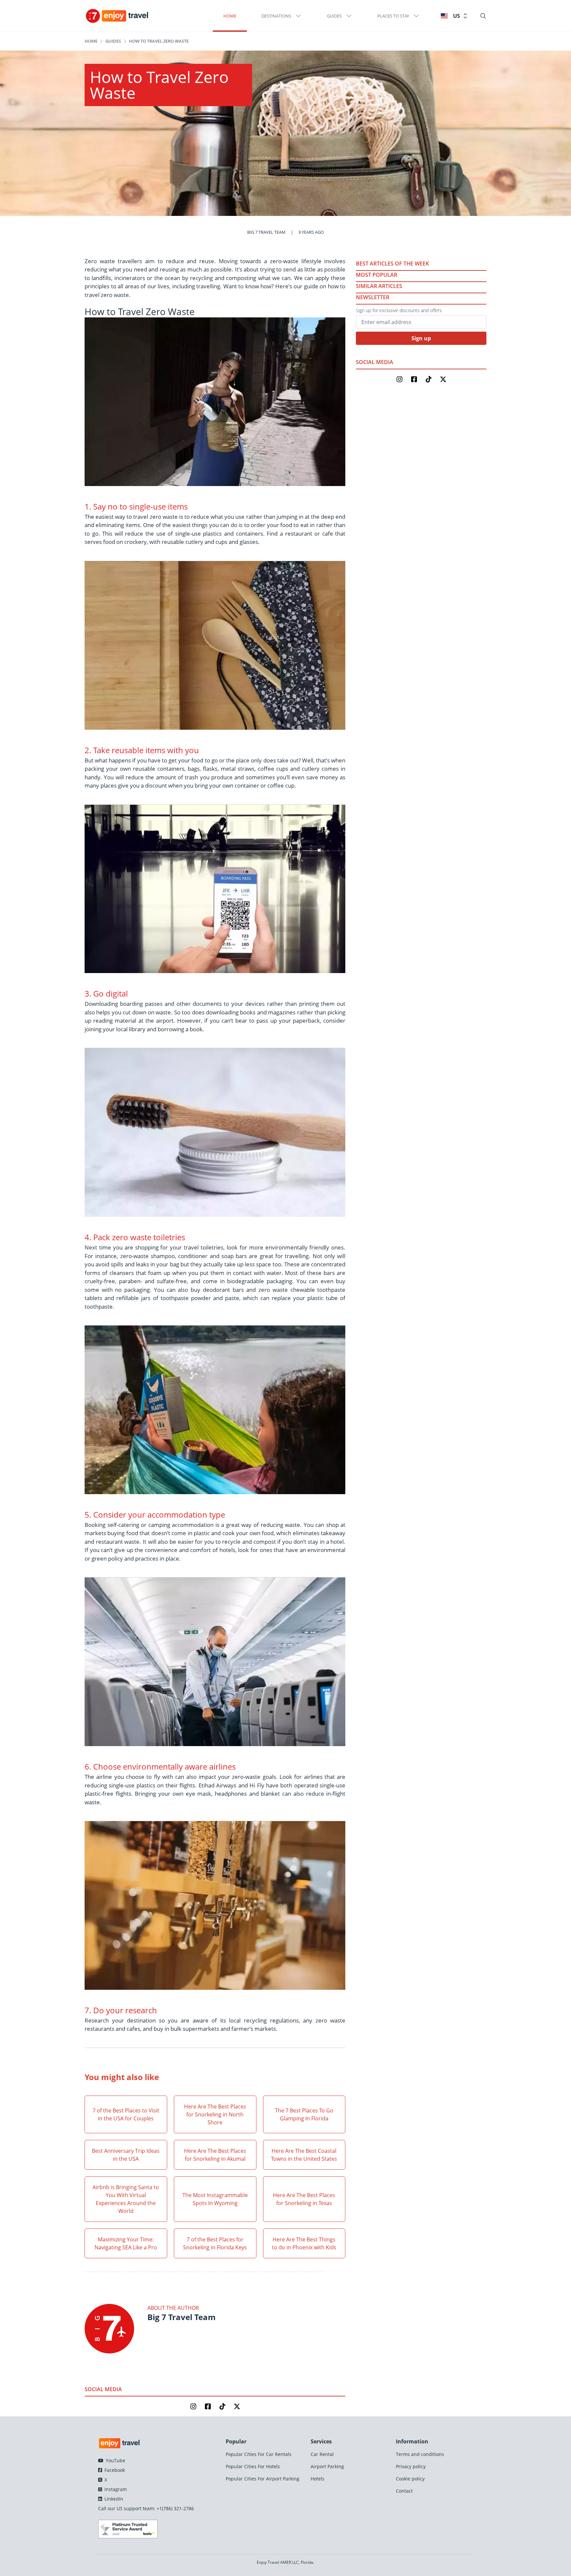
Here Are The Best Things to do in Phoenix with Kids (304, 2243)
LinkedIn (113, 2499)
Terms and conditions (420, 2454)
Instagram (115, 2489)
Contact (404, 2491)
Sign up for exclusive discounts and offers (399, 310)
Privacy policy (411, 2466)
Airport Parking (327, 2466)
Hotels (318, 2479)
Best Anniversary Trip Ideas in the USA (126, 2155)
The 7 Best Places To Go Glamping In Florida (304, 2114)
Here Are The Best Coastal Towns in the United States (304, 2155)
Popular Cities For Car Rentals (259, 2454)
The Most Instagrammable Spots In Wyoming (215, 2199)
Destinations (276, 16)
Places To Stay (393, 16)
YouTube (115, 2460)
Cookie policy (410, 2479)
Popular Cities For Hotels (253, 2466)
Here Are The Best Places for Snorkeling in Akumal (215, 2155)
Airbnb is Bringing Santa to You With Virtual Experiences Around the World (126, 2199)
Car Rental (322, 2454)
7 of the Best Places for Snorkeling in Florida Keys (215, 2243)
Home (230, 16)
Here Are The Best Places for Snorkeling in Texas (304, 2199)
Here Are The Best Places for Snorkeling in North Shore (215, 2114)
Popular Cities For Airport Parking (263, 2479)
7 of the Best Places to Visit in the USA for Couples (126, 2114)
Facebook (114, 2470)
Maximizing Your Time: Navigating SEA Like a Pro (126, 2243)
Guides (334, 16)
